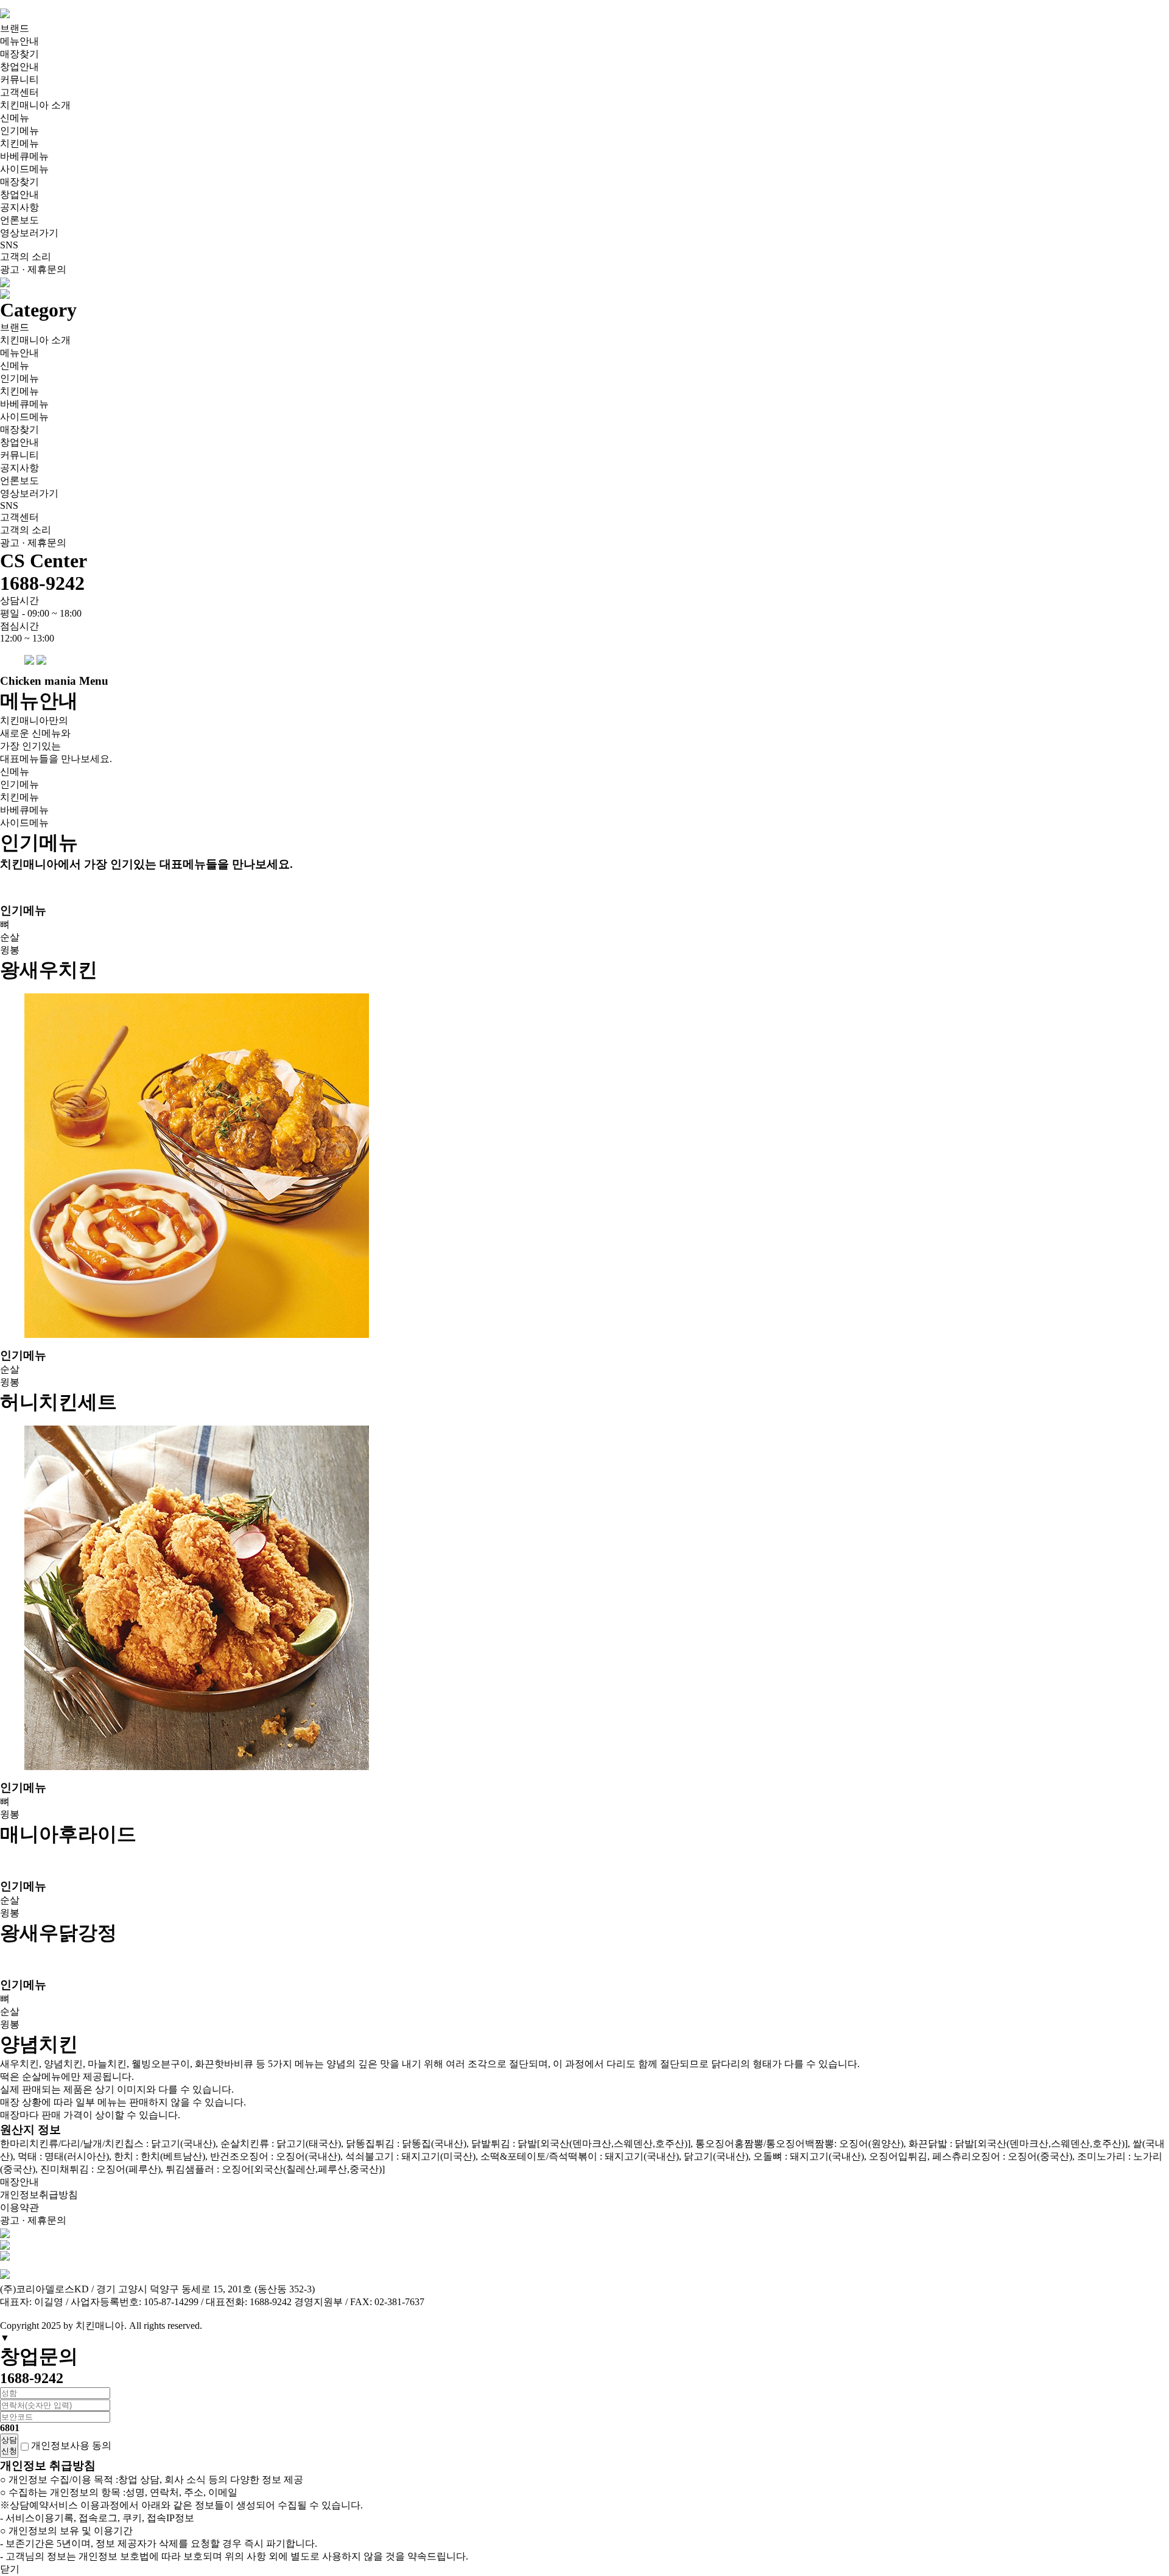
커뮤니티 (19, 79)
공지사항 (19, 207)
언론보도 (19, 220)
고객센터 (19, 92)
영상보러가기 (29, 233)
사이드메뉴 (24, 169)
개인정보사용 (60, 2445)
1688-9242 (42, 583)
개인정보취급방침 (39, 2195)
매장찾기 (19, 54)
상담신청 (9, 2445)
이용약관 (19, 2207)
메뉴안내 (19, 41)
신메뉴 (15, 118)
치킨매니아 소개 (35, 105)
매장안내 (19, 2182)
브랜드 (15, 28)
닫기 (10, 2569)
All (135, 2326)
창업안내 (19, 67)
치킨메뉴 (19, 143)
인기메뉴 (19, 131)
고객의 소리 (26, 257)
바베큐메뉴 (24, 156)
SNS (9, 245)
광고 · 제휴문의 (33, 269)
